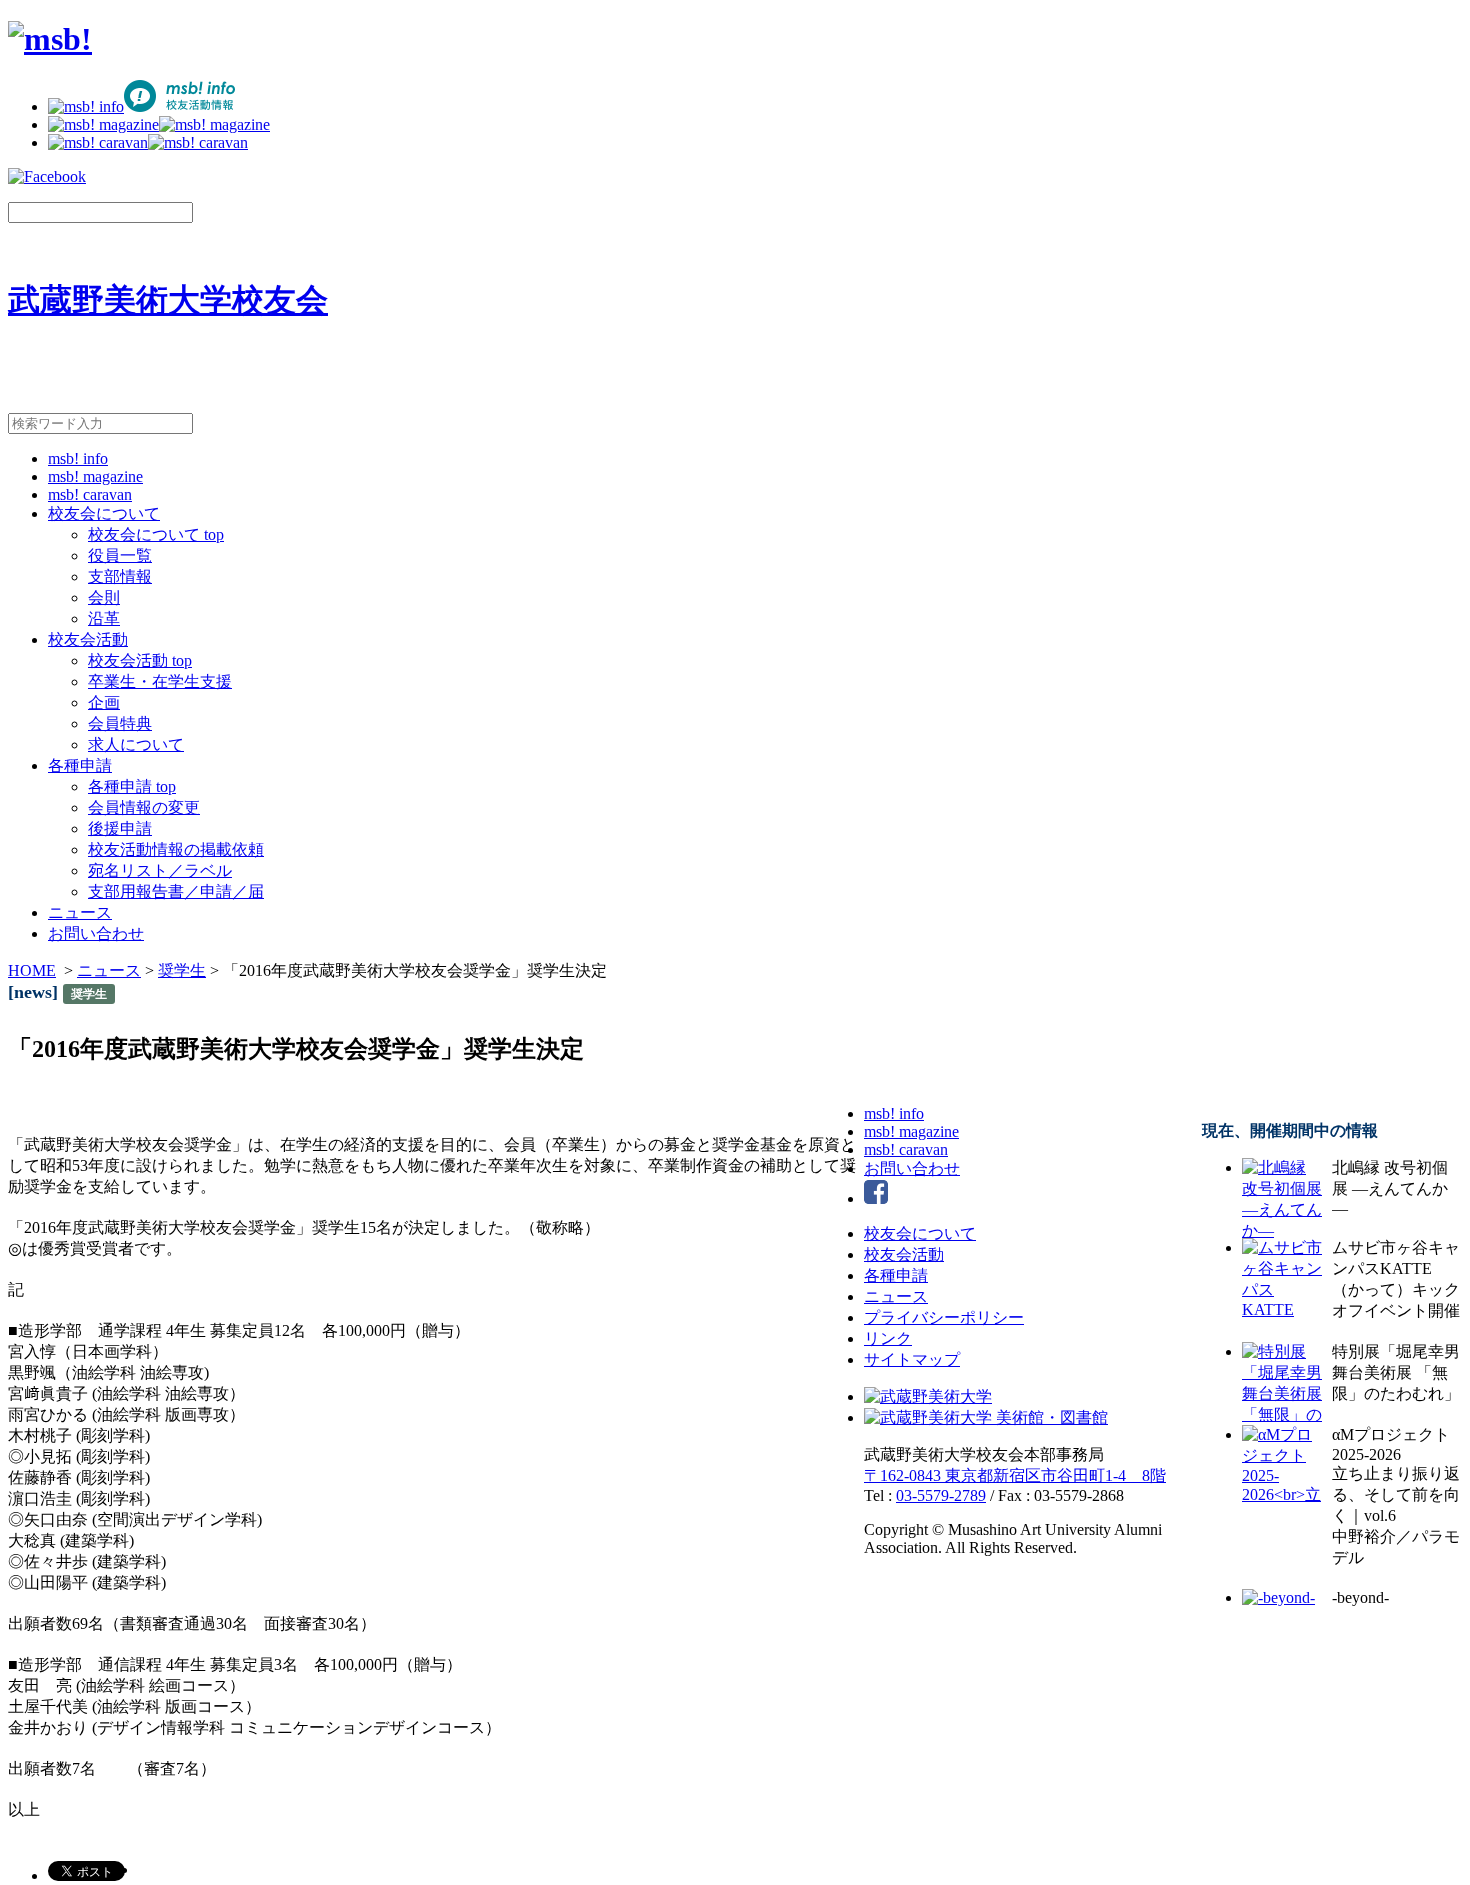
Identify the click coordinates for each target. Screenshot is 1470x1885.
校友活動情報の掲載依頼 (176, 849)
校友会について (104, 513)
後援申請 (120, 828)
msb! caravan (90, 494)
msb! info (78, 458)
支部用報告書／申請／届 (176, 891)
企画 (104, 702)
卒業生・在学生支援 (160, 681)
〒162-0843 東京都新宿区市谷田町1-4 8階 (1015, 1475)
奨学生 (182, 970)
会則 (104, 597)
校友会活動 (88, 639)
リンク (888, 1338)
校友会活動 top (140, 660)
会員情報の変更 (144, 807)
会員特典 (120, 723)
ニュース (80, 912)
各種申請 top (132, 786)
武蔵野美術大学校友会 (168, 300)
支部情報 (120, 576)
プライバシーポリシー (944, 1317)
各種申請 (80, 765)
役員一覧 (120, 555)
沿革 (104, 618)
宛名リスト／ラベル (160, 870)
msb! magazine (95, 476)
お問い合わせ (96, 933)
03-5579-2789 (941, 1495)
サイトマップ (912, 1359)
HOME (32, 970)
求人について (136, 744)
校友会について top (156, 534)
